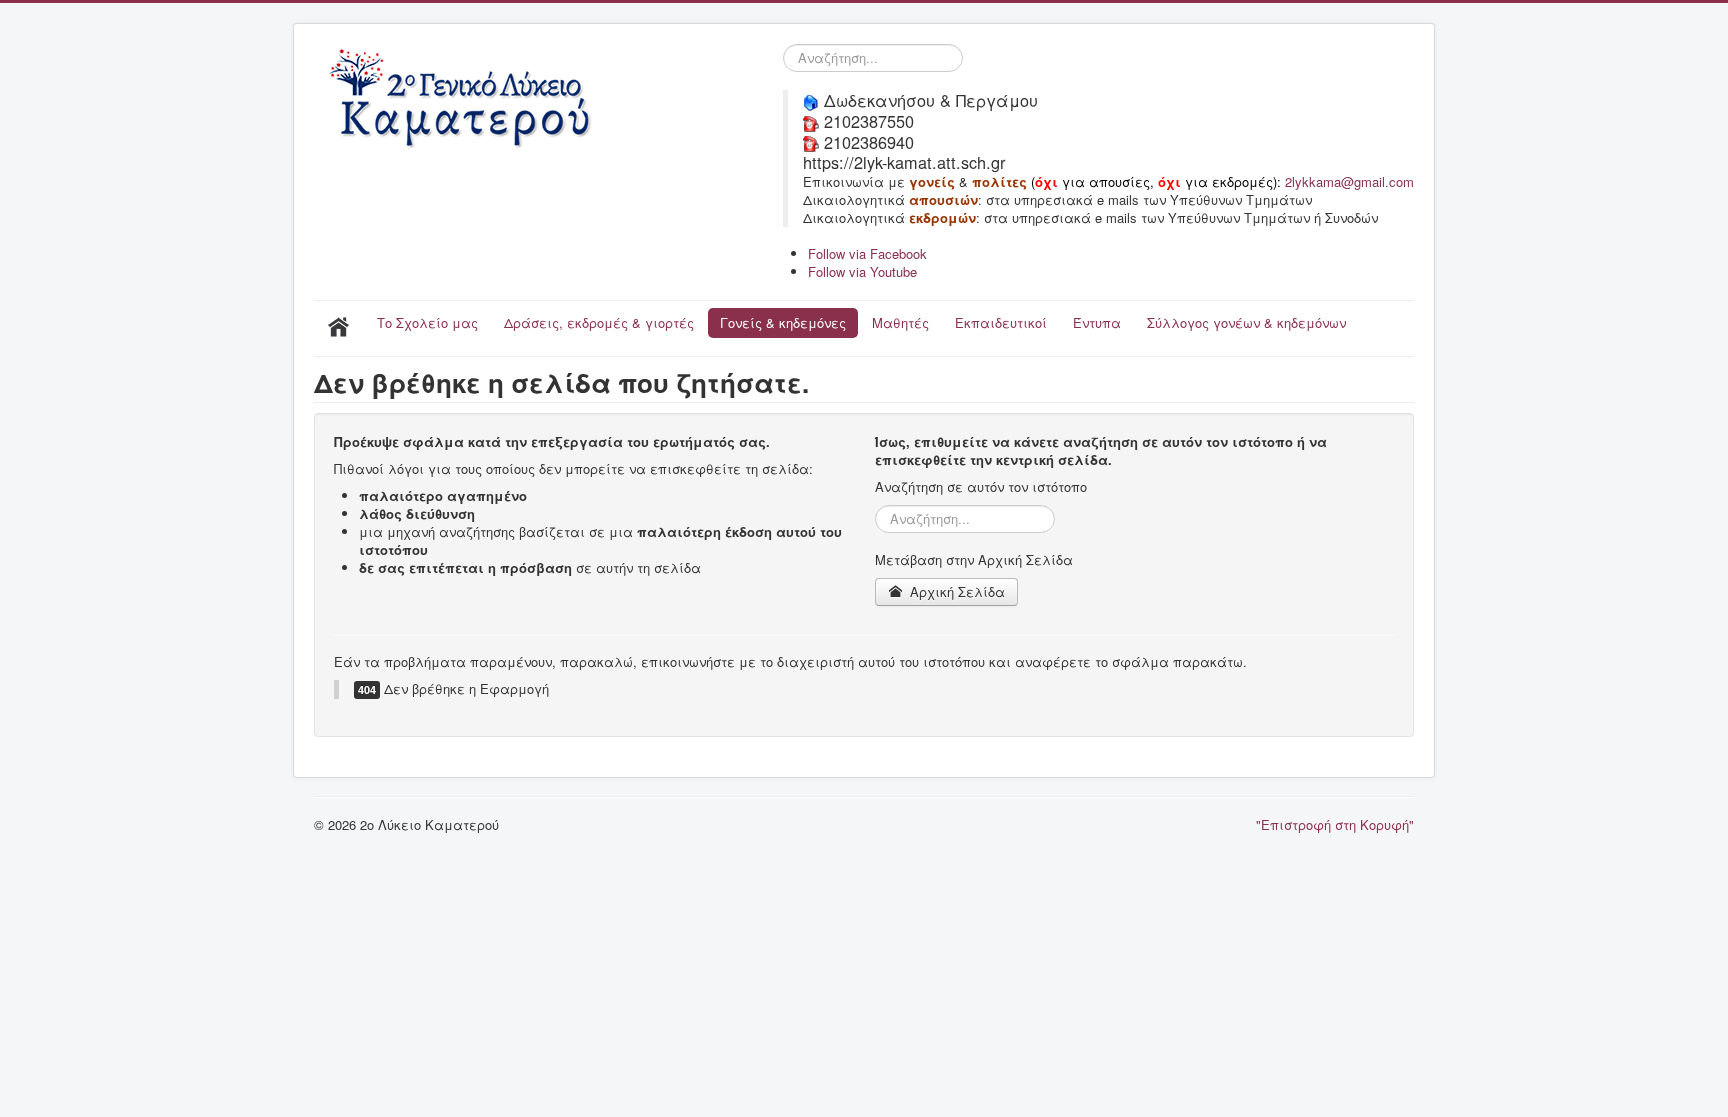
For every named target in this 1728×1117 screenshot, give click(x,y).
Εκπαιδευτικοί (1001, 322)
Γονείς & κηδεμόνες (783, 322)
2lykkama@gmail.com (1349, 181)
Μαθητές (900, 322)
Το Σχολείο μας (427, 322)
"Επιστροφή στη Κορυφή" (1335, 824)
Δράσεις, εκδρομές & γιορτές (599, 322)
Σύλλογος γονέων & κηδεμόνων (1246, 322)
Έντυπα (1097, 322)
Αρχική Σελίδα (955, 591)
